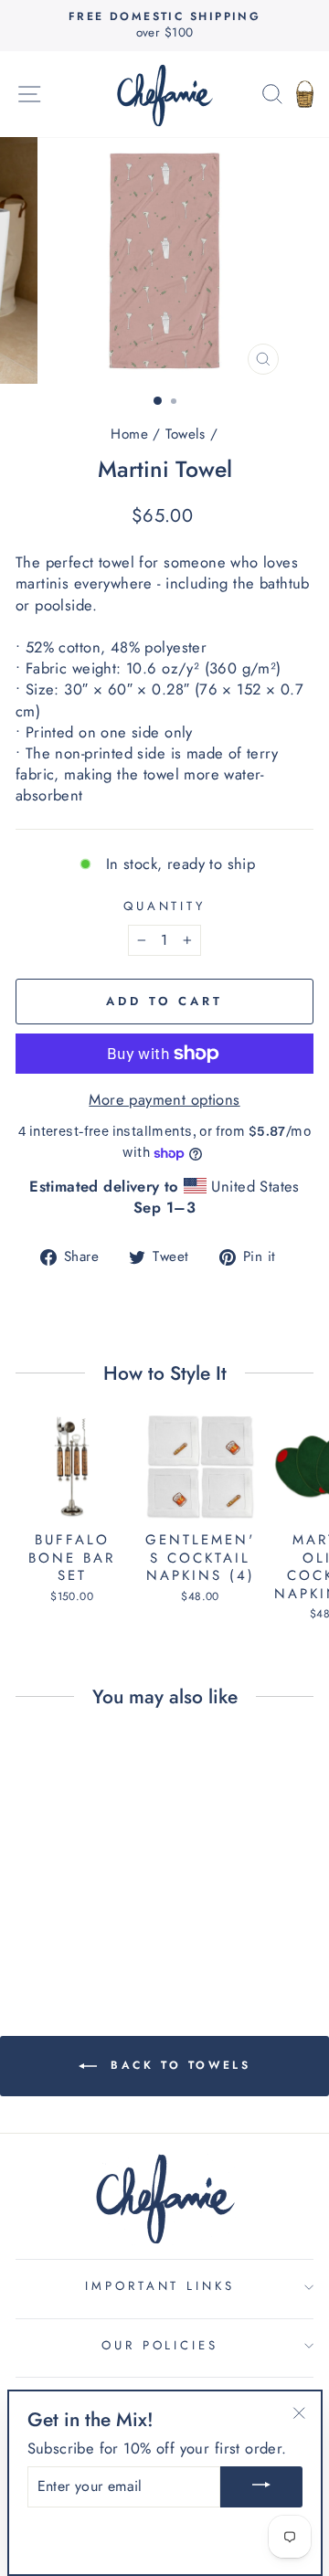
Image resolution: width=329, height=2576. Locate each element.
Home (129, 434)
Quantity (165, 906)
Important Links (160, 2286)
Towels (185, 434)
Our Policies (160, 2345)
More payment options (164, 1100)
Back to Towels (178, 2065)
